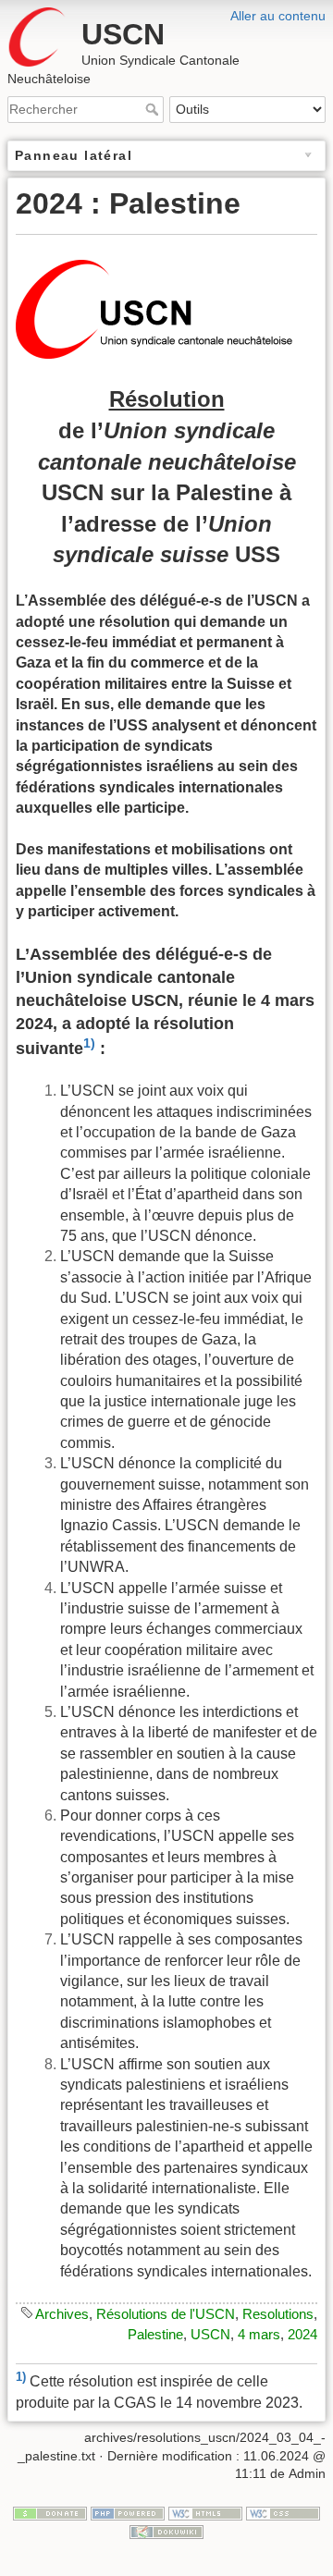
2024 (302, 2334)
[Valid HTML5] (205, 2512)
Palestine (155, 2334)
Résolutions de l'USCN (166, 2314)
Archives (62, 2314)
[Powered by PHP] (128, 2512)
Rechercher (154, 109)
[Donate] (50, 2512)
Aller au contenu (278, 16)
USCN (210, 2334)
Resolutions (278, 2314)
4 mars (259, 2334)
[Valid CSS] (283, 2512)
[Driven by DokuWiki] (166, 2531)
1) (89, 1043)
